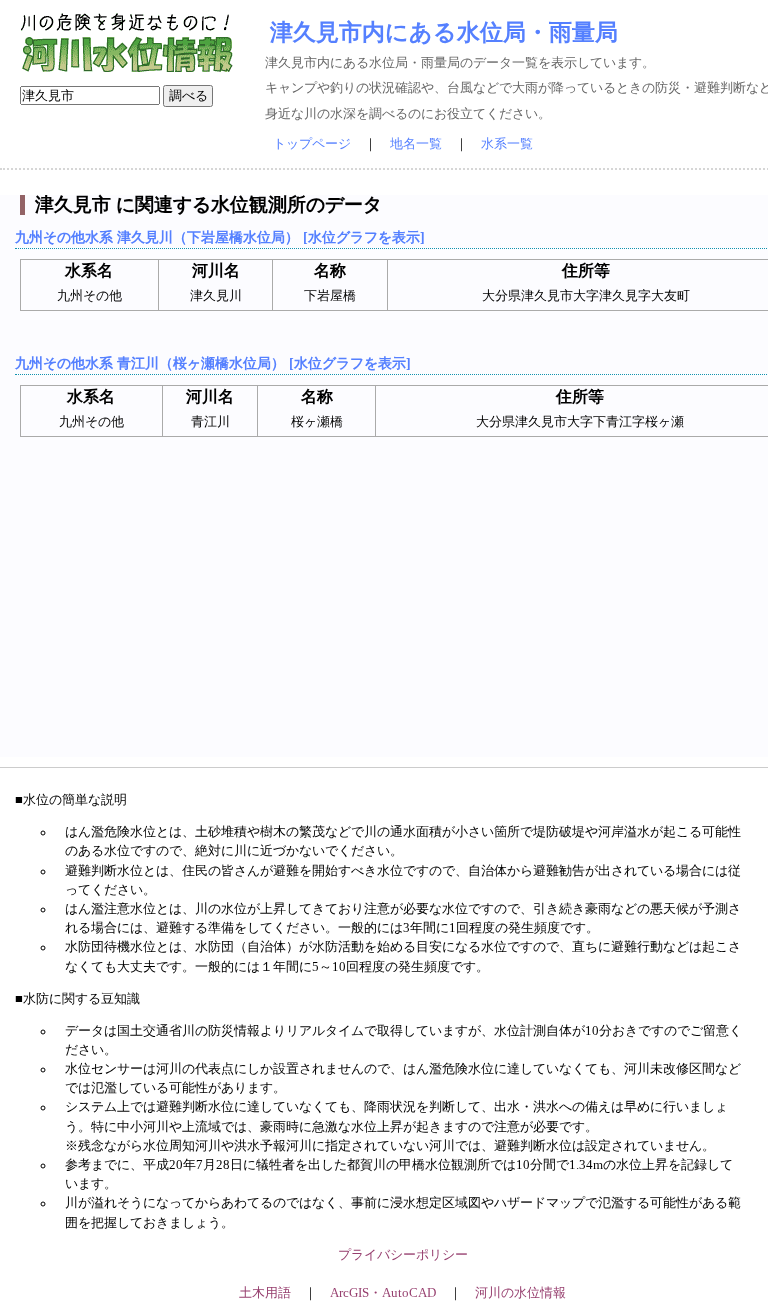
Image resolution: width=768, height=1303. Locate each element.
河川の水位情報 (520, 1293)
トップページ (312, 144)
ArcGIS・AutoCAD (383, 1293)
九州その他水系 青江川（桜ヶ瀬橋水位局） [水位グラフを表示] (213, 363)
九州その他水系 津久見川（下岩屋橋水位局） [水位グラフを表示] (220, 237)
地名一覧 (416, 144)
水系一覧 (507, 144)
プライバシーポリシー (403, 1255)
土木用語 (265, 1293)
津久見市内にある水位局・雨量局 (444, 32)
